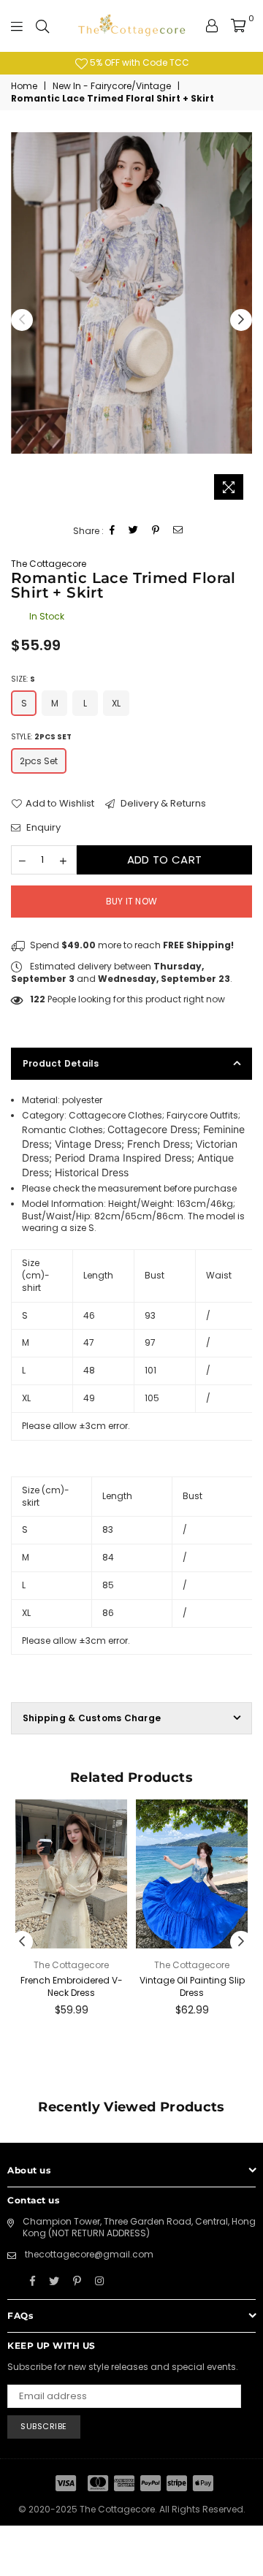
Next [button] (241, 320)
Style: (41, 737)
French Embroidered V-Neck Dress (72, 1986)
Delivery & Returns (162, 804)
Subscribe (44, 2426)
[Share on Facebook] (113, 531)
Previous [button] (22, 320)
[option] (131, 63)
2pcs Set (39, 761)
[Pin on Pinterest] (156, 531)
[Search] (42, 26)
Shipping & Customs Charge (92, 1718)
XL (116, 703)
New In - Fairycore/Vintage (112, 86)
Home (24, 86)
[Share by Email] (178, 531)
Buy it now (131, 901)
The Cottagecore (49, 564)
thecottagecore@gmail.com (89, 2254)
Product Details (61, 1063)
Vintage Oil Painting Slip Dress (192, 1986)
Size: (23, 679)
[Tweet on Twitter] (134, 531)
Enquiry (42, 828)
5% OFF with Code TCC (138, 62)
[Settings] (212, 26)
